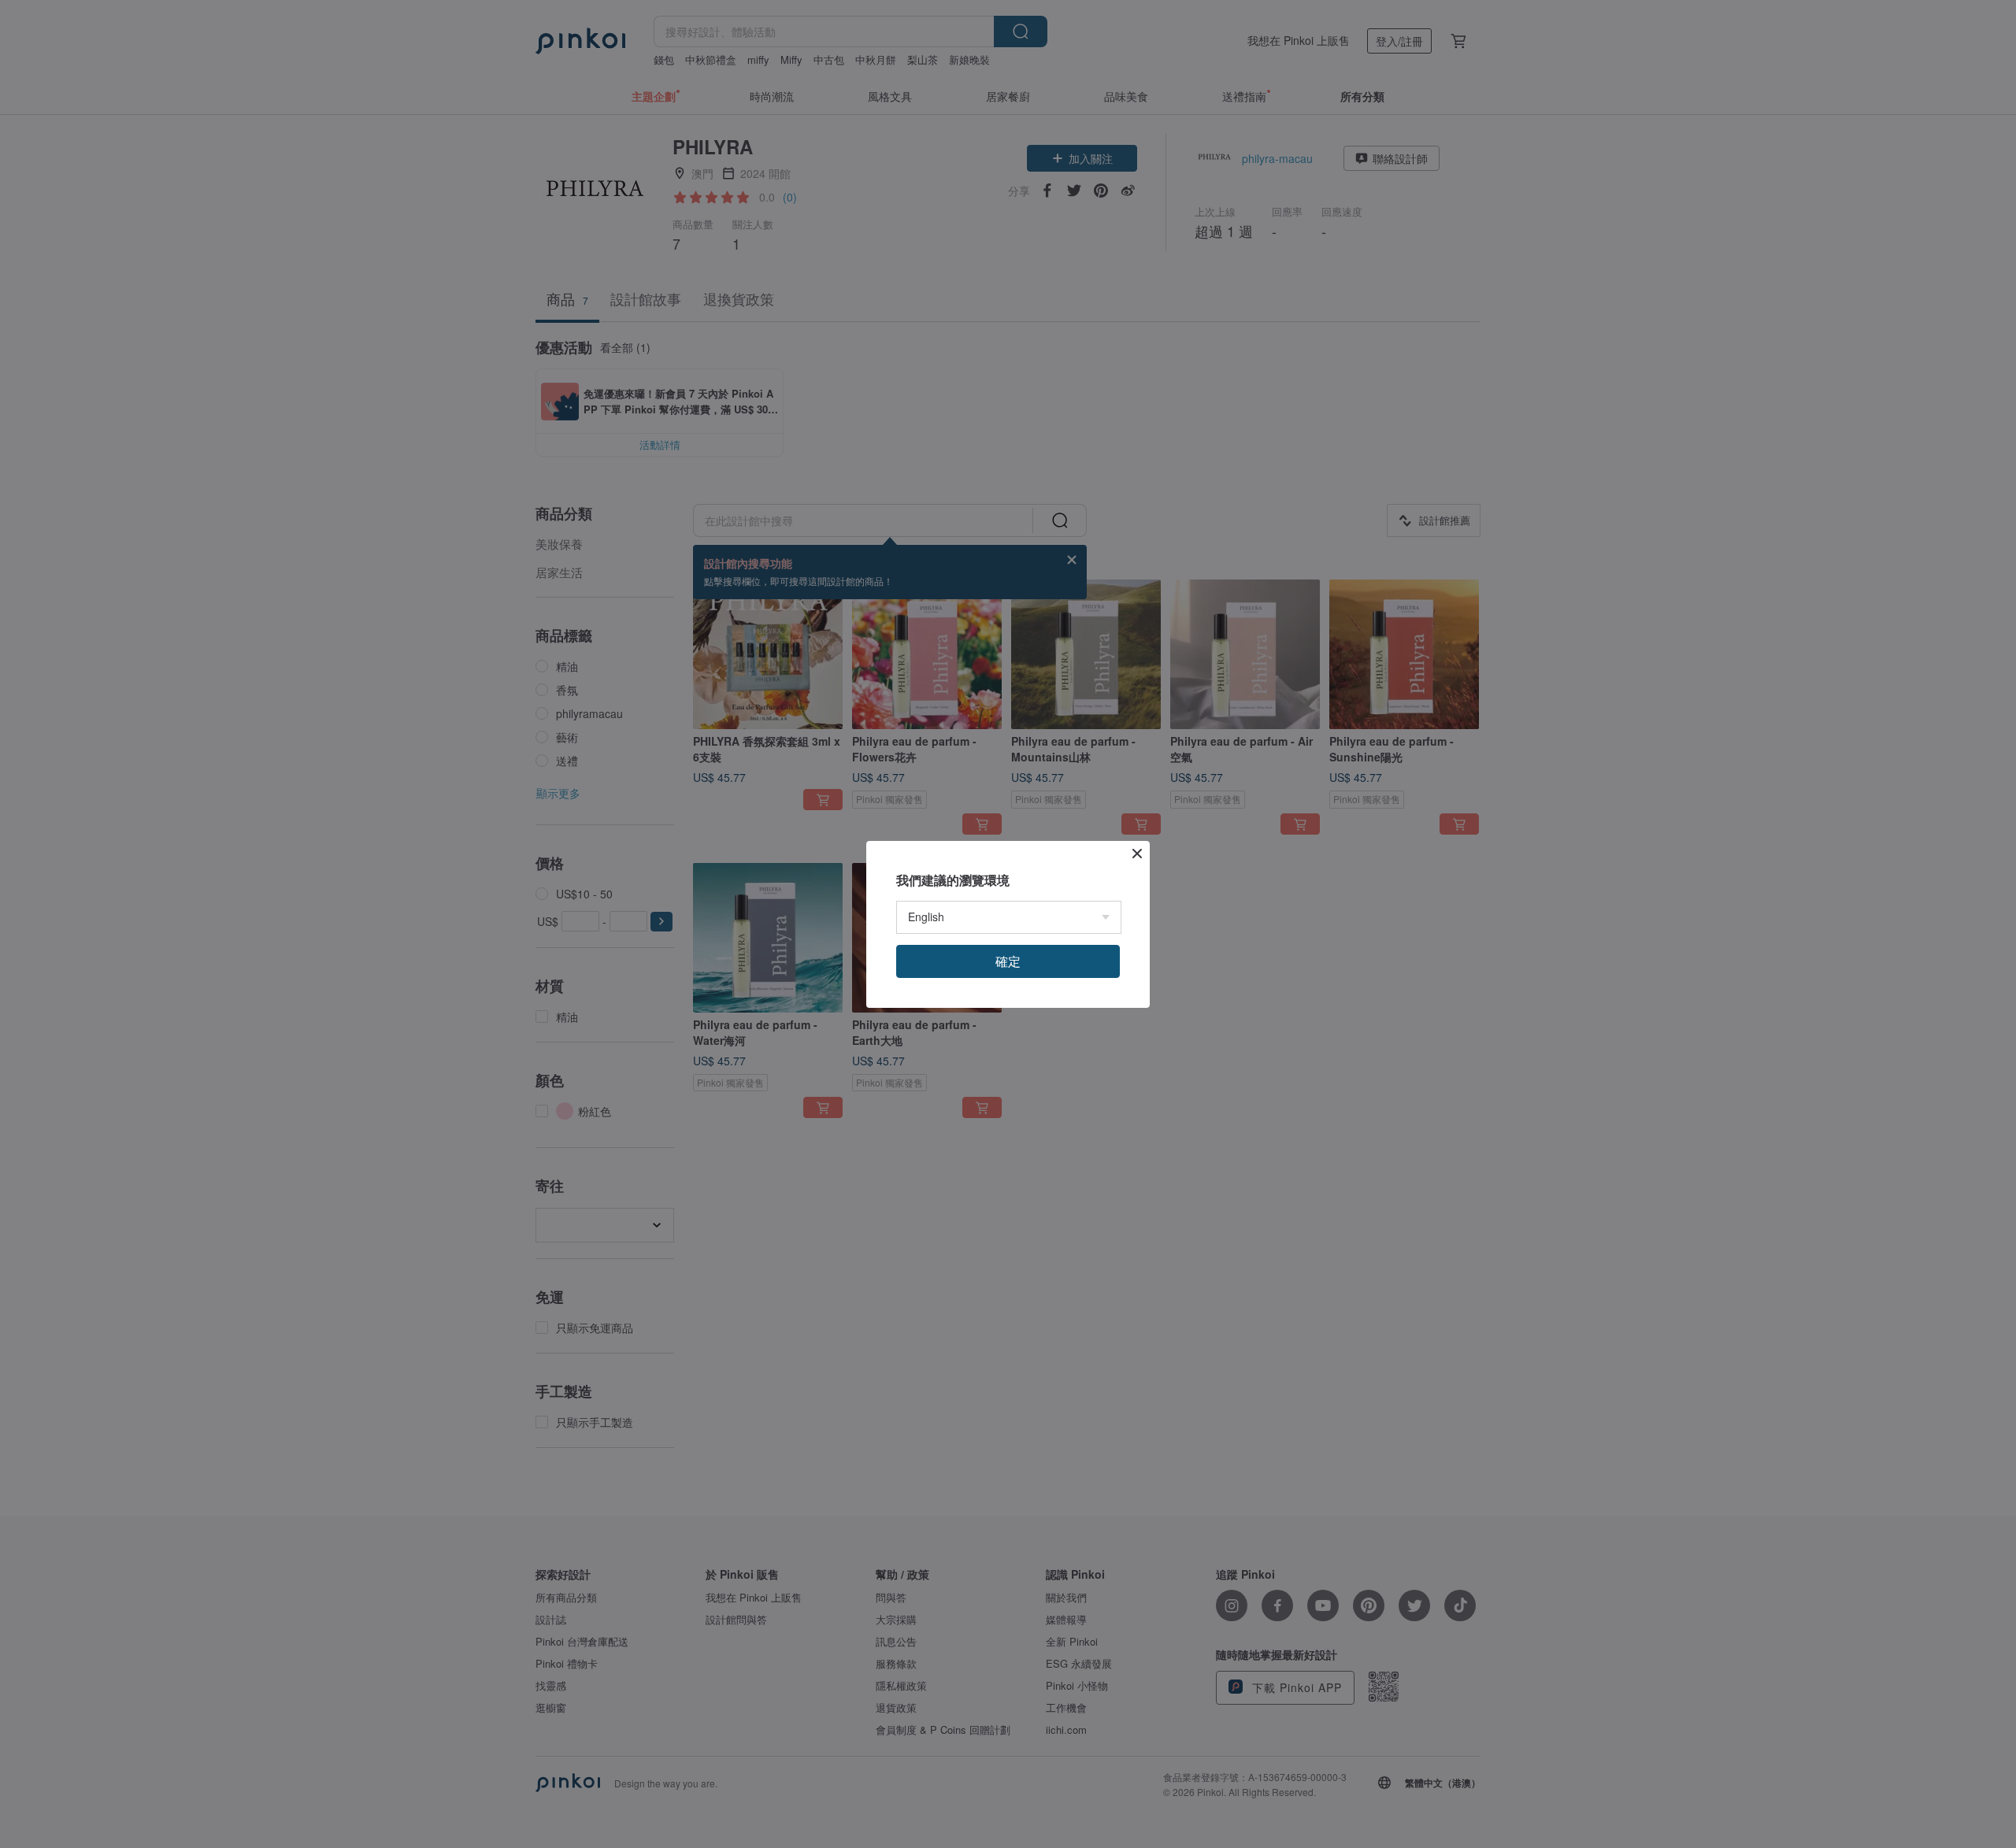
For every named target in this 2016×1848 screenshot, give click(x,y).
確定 (1008, 961)
